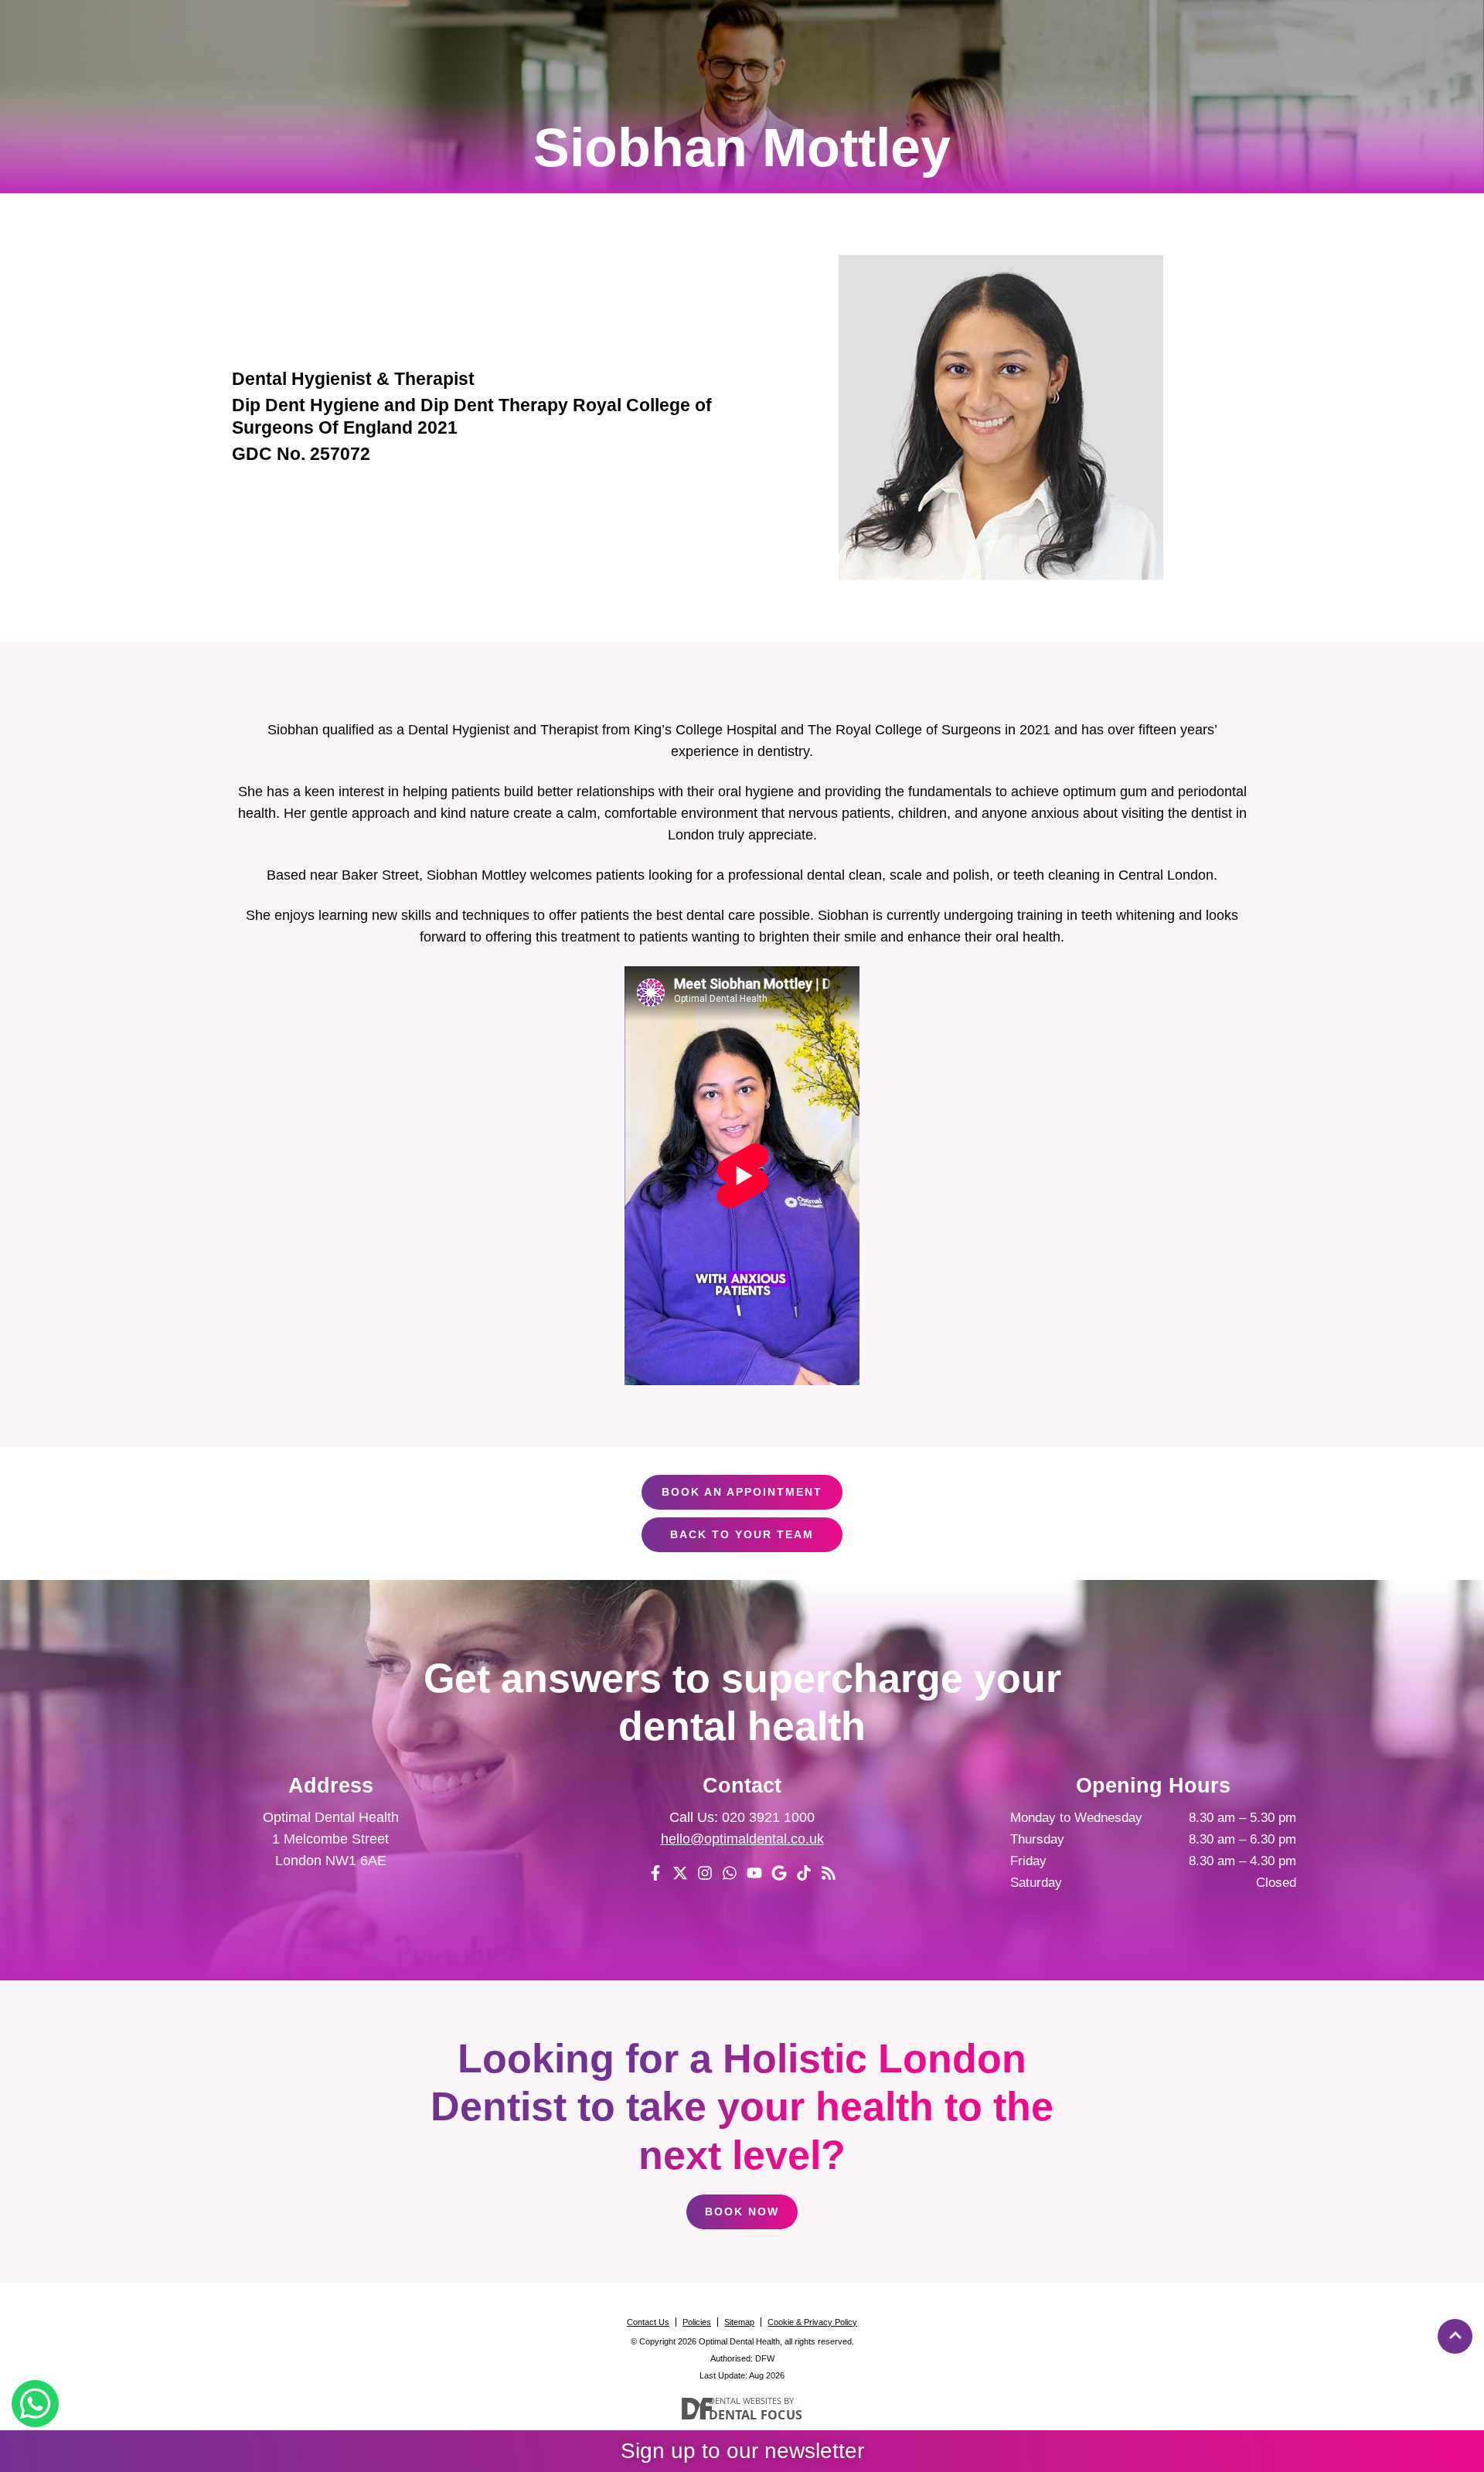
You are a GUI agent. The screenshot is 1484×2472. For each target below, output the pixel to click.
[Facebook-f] (655, 1873)
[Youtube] (754, 1873)
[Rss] (829, 1873)
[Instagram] (705, 1873)
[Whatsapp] (730, 1873)
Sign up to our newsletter (742, 2451)
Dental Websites (745, 2400)
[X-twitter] (680, 1873)
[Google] (779, 1873)
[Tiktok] (804, 1873)
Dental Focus (756, 2415)
